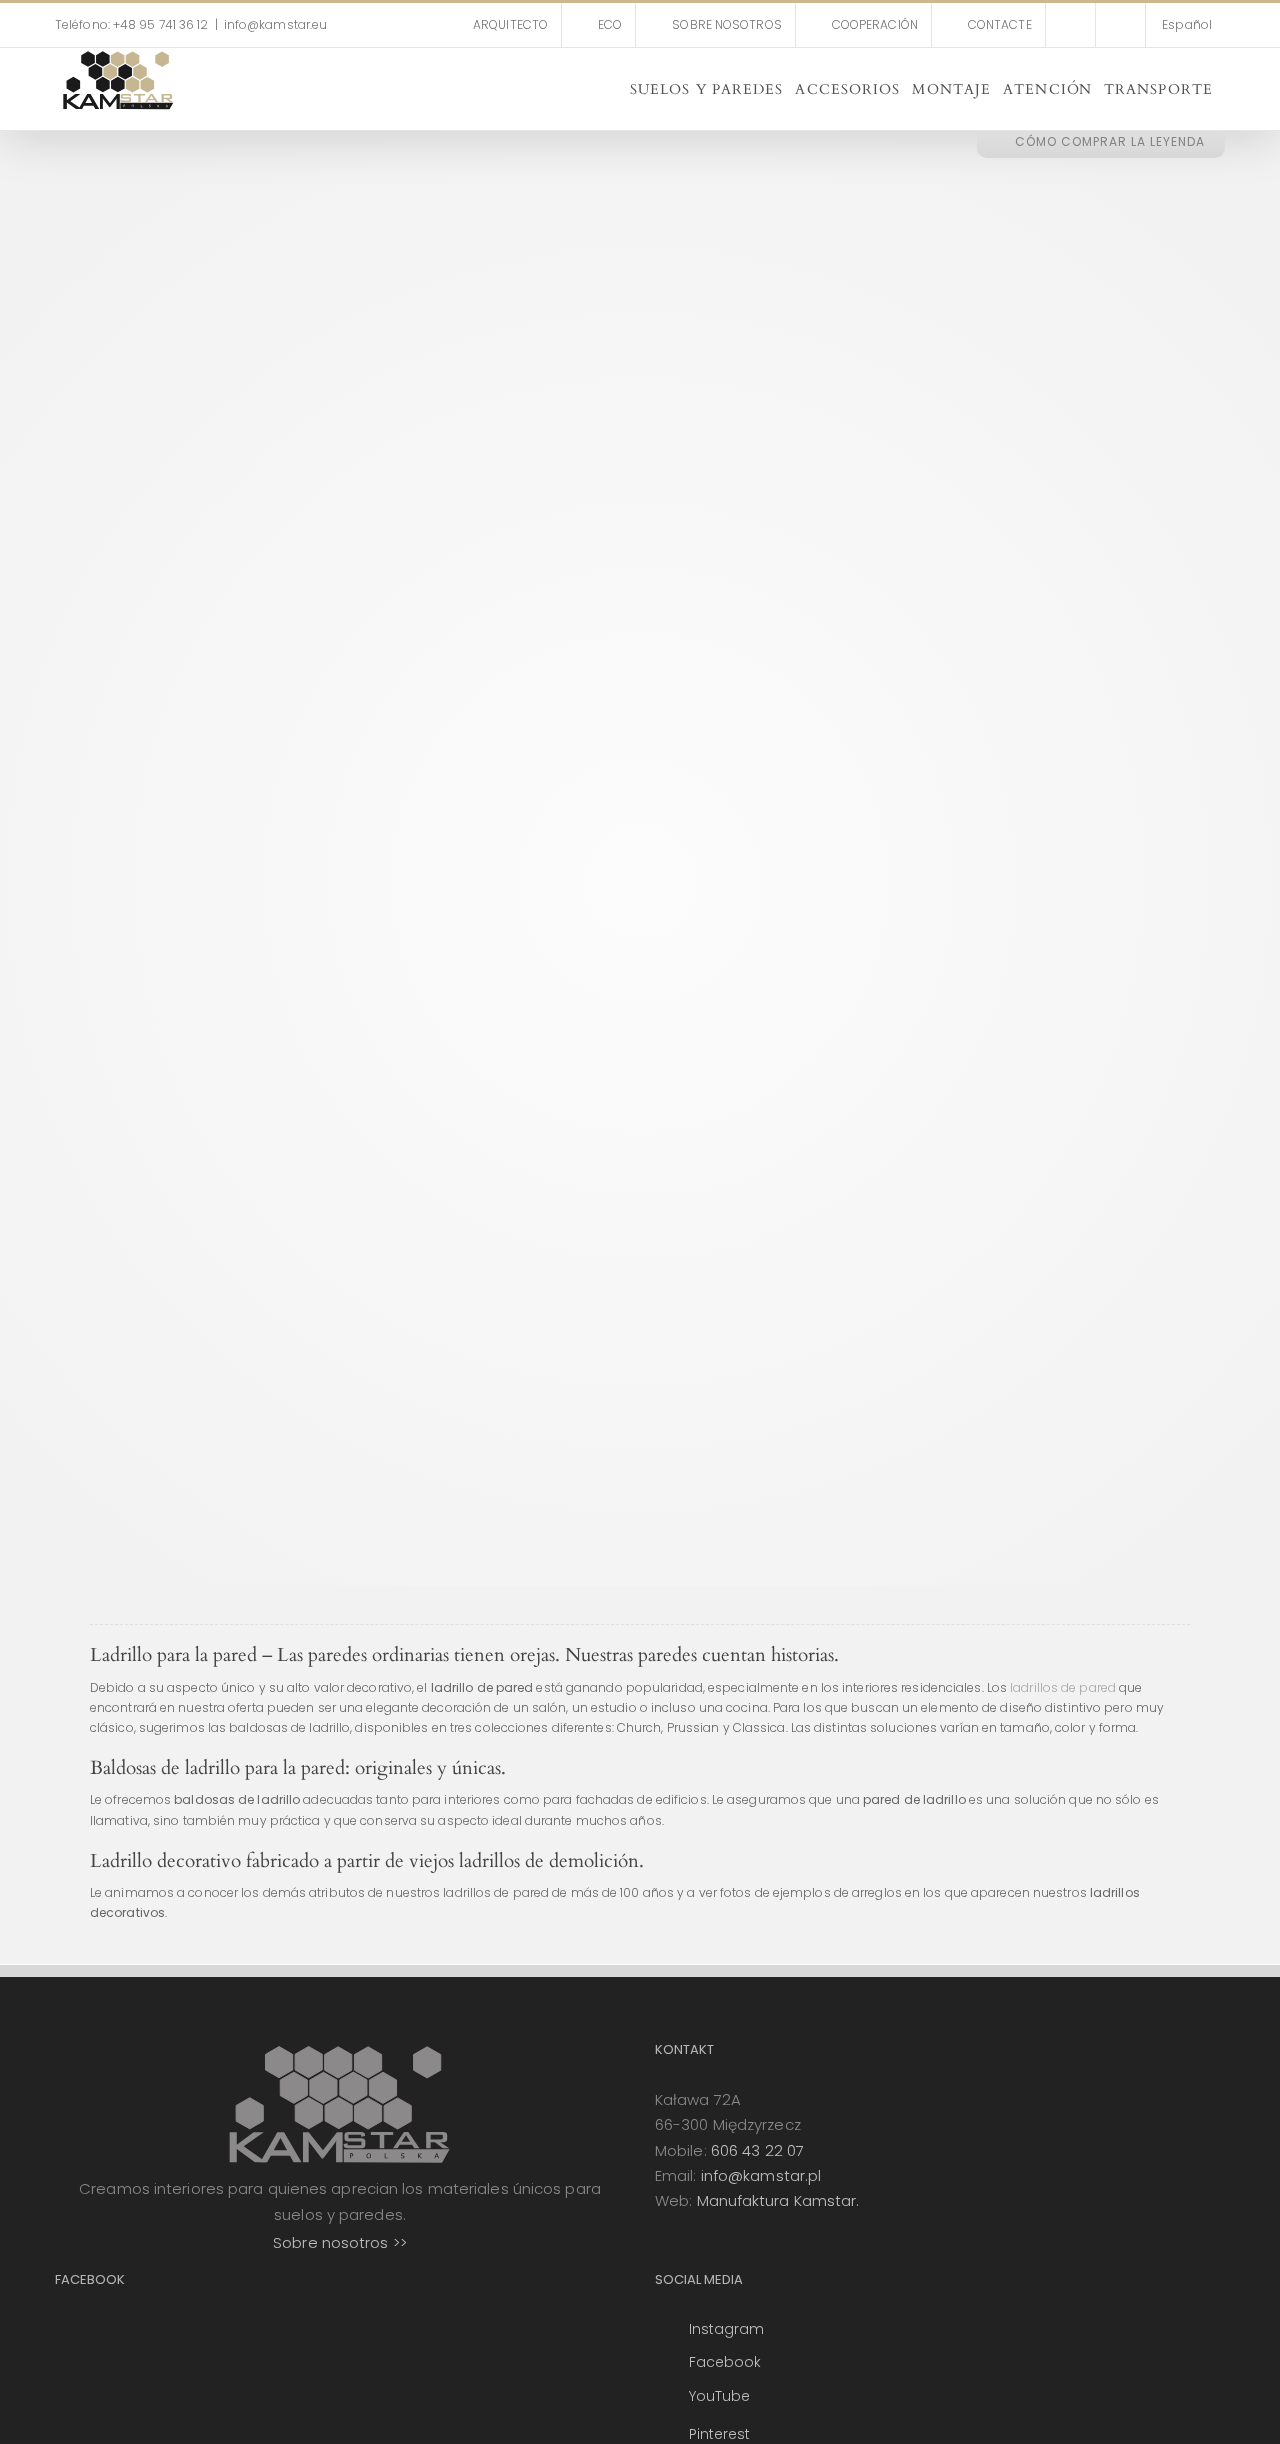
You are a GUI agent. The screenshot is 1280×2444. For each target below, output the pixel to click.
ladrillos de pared (1063, 1687)
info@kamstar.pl (761, 2175)
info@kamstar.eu (276, 24)
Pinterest (720, 2434)
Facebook (725, 2362)
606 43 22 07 (757, 2150)
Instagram (727, 2329)
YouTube (720, 2396)
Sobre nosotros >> (340, 2242)
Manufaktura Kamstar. (778, 2200)
